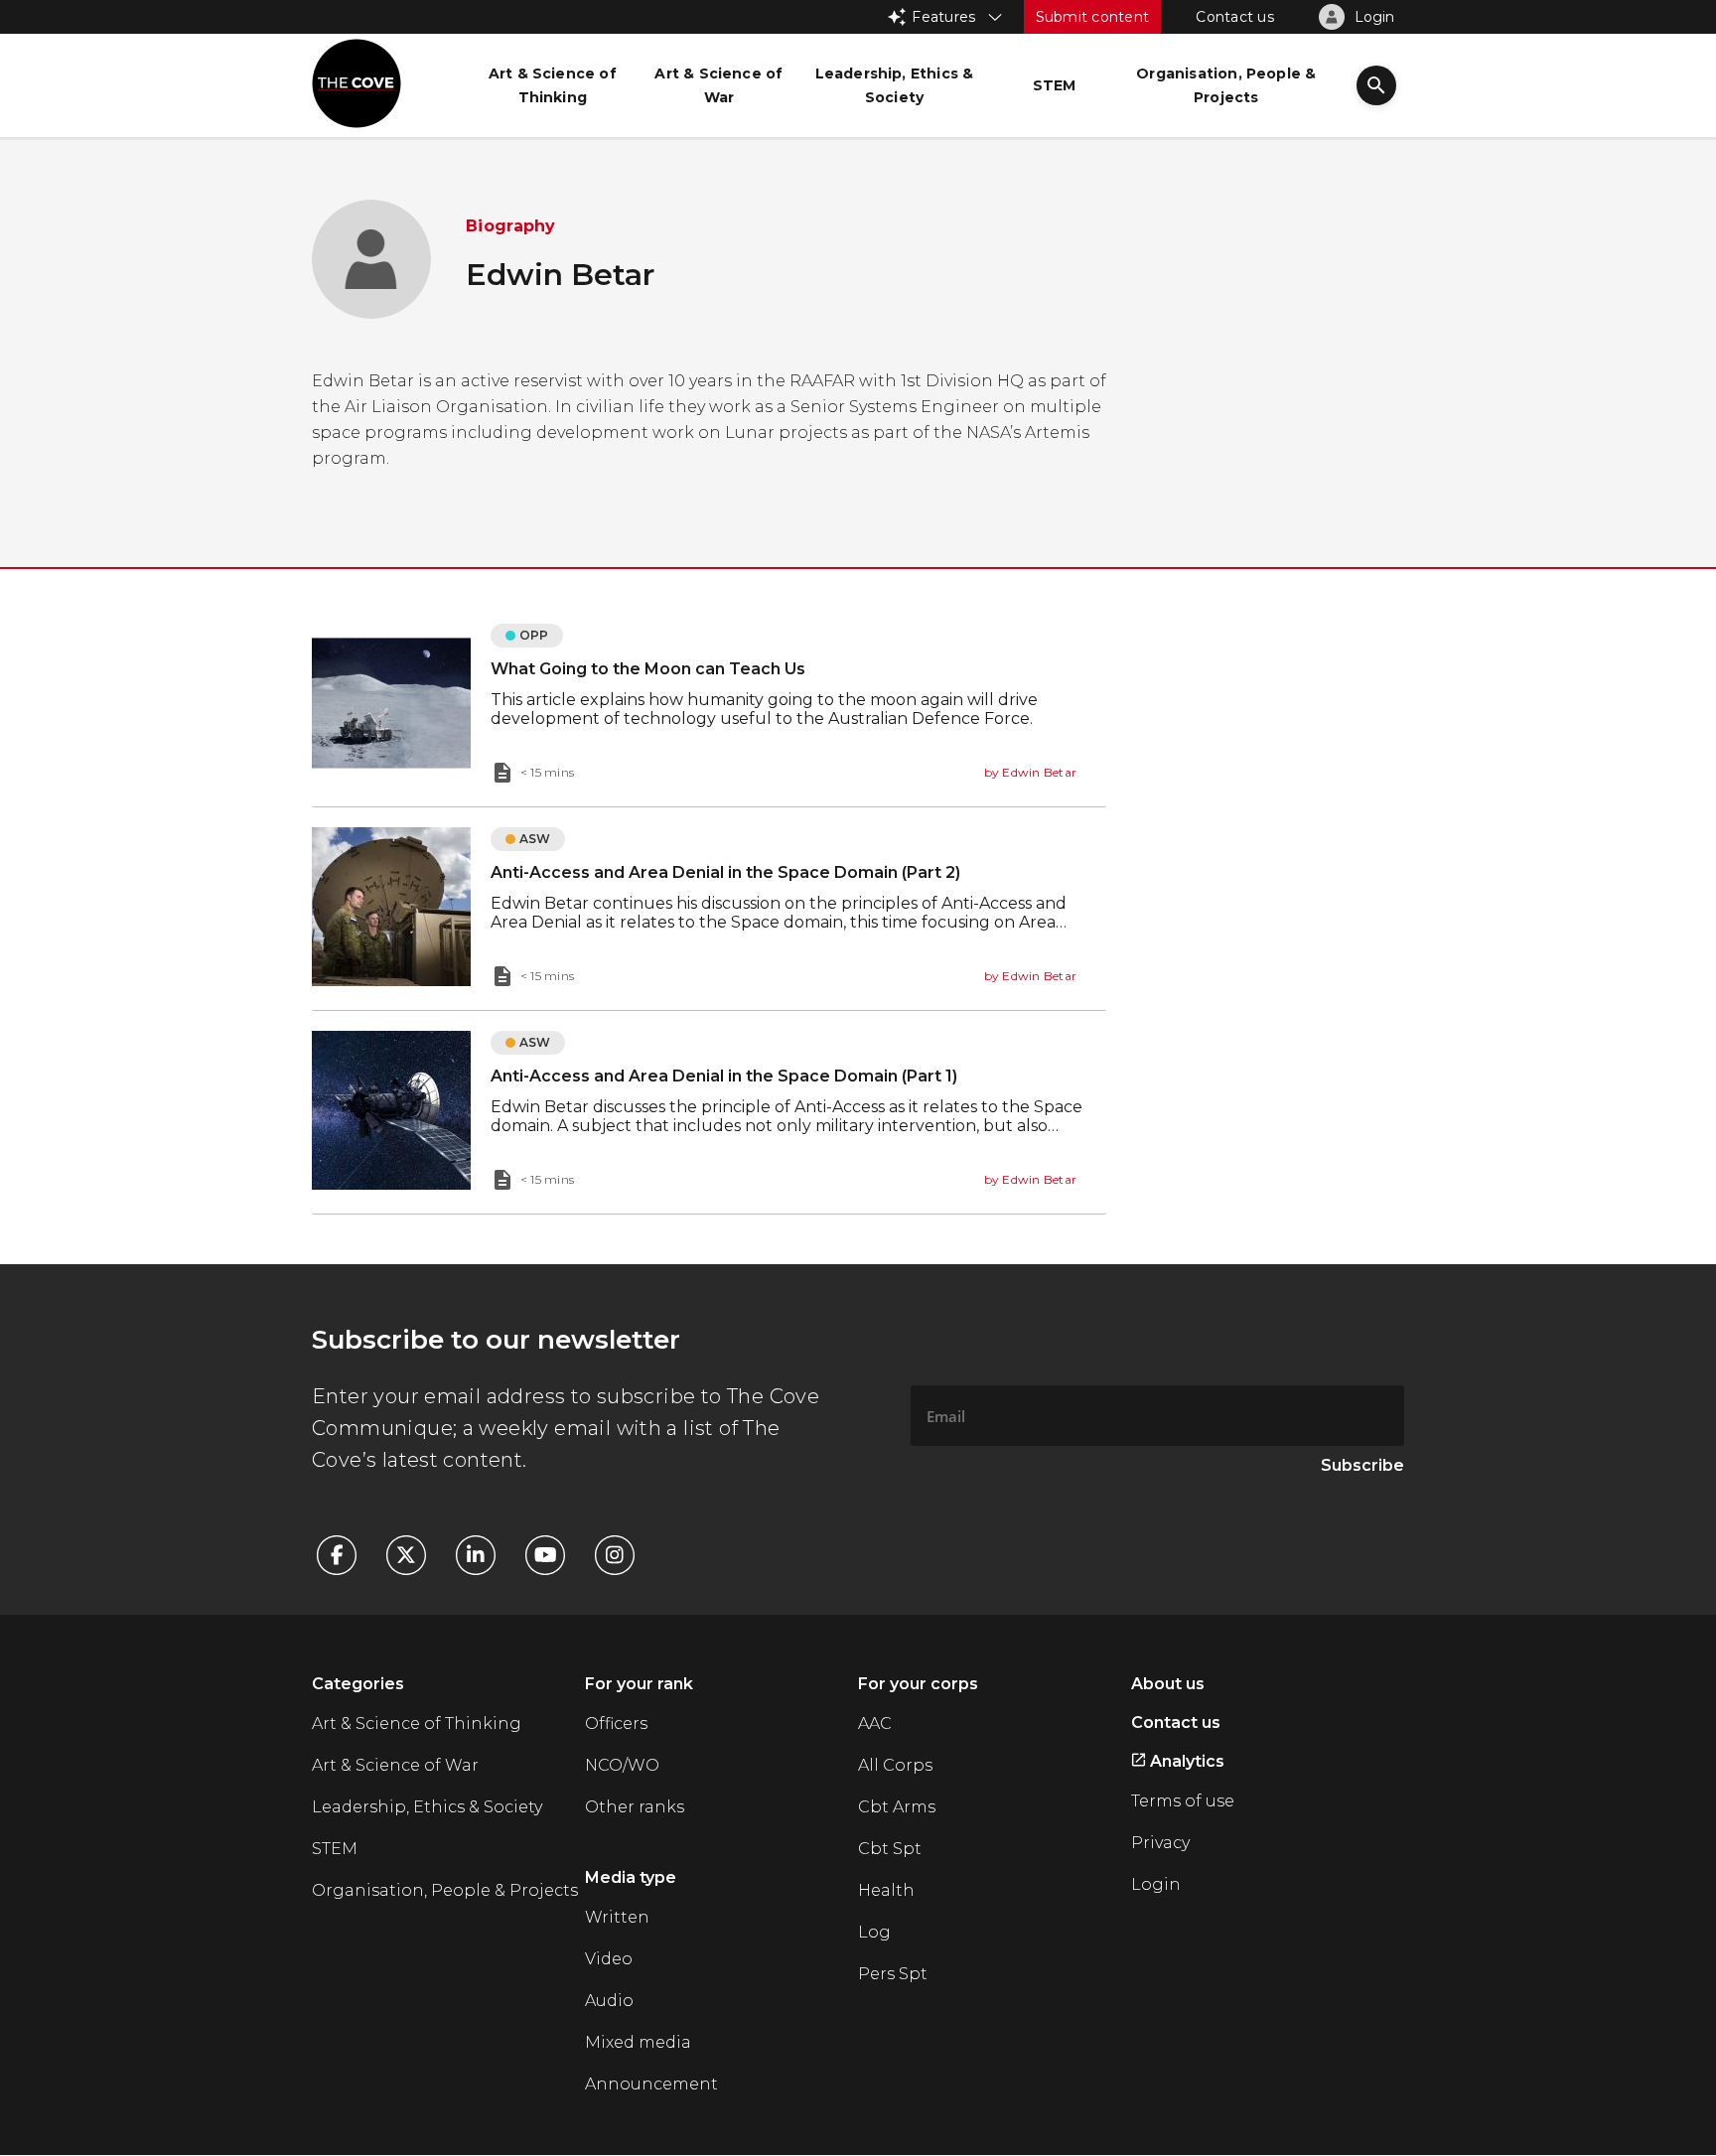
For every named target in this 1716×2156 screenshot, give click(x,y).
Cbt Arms (897, 1807)
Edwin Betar (1039, 772)
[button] (1376, 87)
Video (609, 1959)
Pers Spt (893, 1974)
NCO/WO (622, 1765)
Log (874, 1932)
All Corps (895, 1765)
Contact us (1235, 17)
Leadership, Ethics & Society (427, 1807)
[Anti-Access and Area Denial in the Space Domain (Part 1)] (709, 1112)
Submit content (1093, 17)
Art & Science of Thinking (417, 1724)
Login (1156, 1884)
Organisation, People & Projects (445, 1890)
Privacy (1160, 1843)
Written (617, 1917)
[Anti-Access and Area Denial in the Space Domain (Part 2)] (709, 909)
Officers (616, 1724)
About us (1168, 1684)
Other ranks (635, 1807)
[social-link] (347, 1555)
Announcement (651, 2084)
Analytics (1185, 1761)
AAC (875, 1724)
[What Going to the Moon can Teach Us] (709, 705)
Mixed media (638, 2042)
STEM (335, 1849)
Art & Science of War (395, 1765)
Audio (609, 2001)
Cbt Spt (890, 1849)
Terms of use (1183, 1801)
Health (886, 1890)
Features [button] (943, 17)
